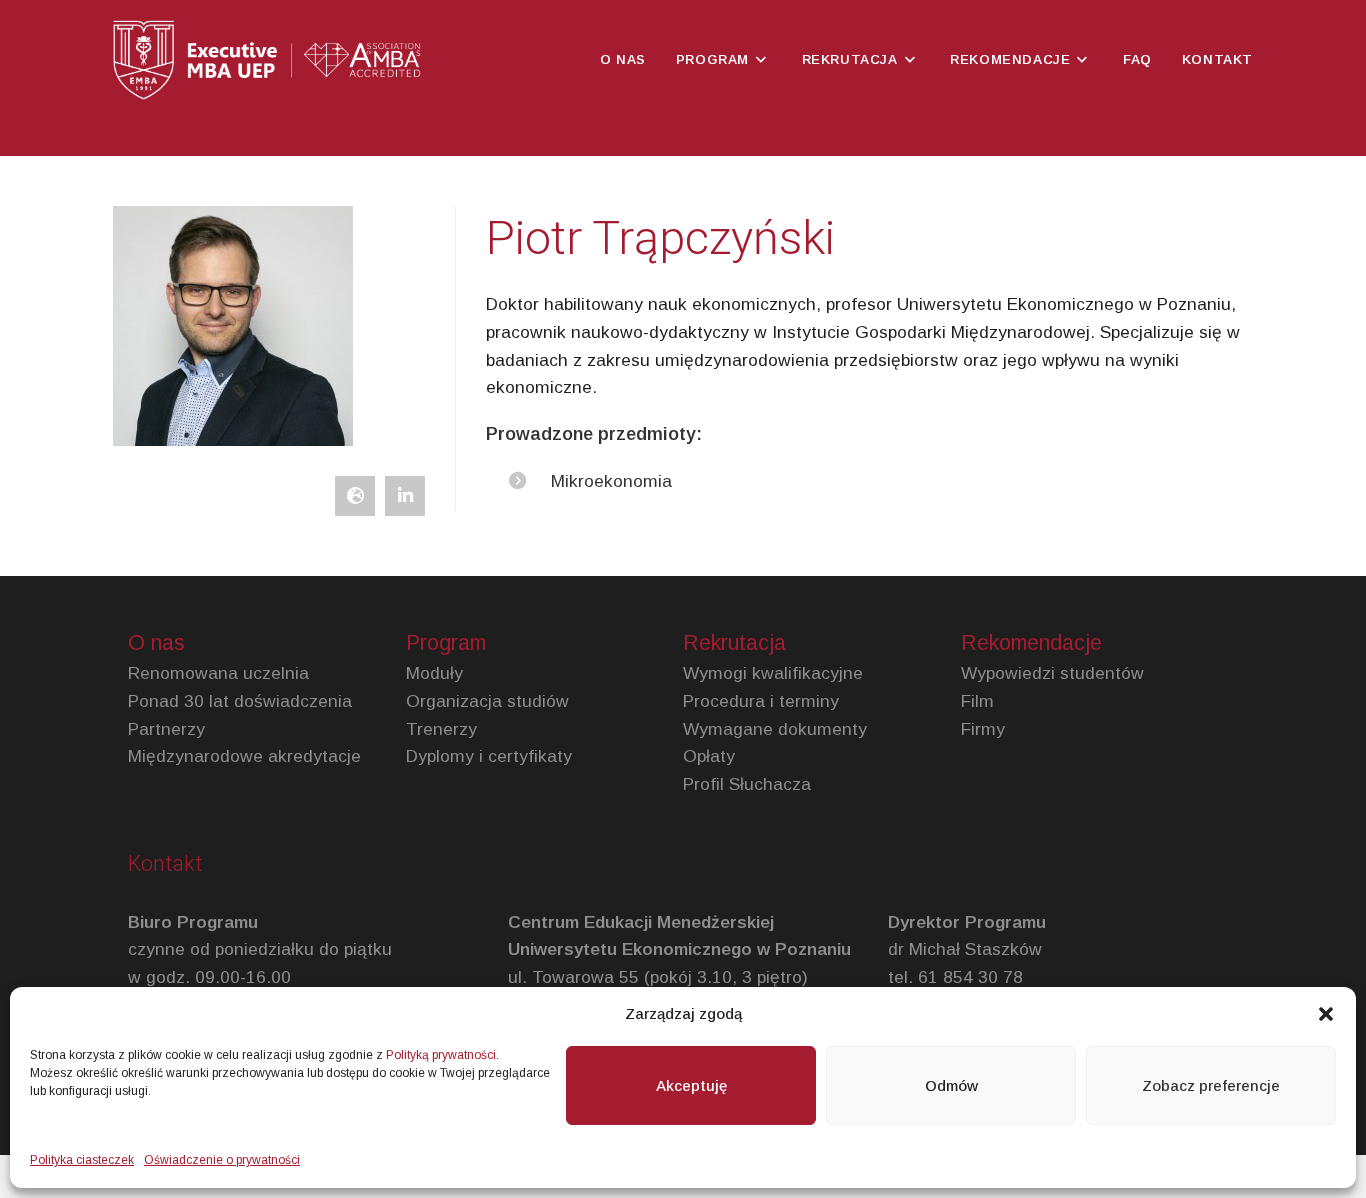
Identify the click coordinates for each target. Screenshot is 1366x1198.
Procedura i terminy (761, 701)
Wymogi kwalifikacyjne (773, 673)
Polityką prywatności (441, 1055)
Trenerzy (441, 729)
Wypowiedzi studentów (1052, 673)
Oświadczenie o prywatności (222, 1160)
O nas (156, 643)
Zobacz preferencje (1211, 1085)
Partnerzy (166, 729)
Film (977, 701)
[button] (1326, 1014)
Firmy (983, 729)
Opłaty (709, 756)
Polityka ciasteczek (82, 1160)
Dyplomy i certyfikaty (489, 756)
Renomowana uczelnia (218, 673)
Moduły (434, 673)
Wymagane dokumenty (775, 729)
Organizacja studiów (487, 701)
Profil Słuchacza (747, 784)
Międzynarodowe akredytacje (244, 756)
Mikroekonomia (611, 481)
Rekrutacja (734, 643)
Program (446, 643)
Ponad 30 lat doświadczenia (240, 701)
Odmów (951, 1085)
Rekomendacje (1031, 643)
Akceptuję (691, 1085)
